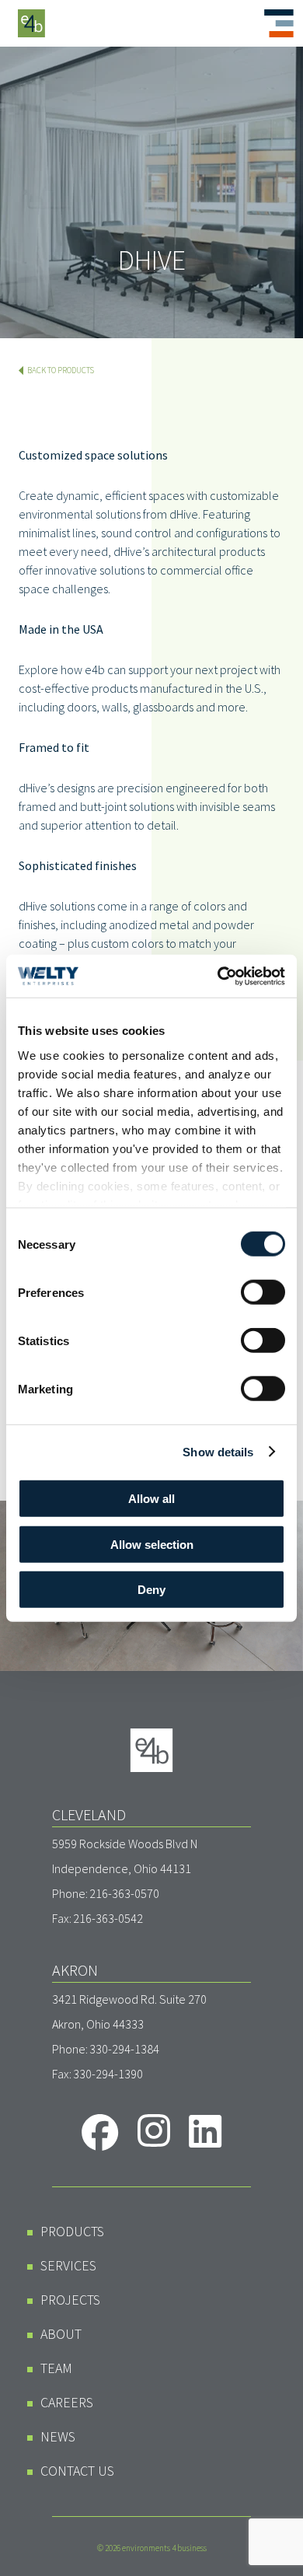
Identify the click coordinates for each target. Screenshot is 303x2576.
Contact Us (77, 2471)
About (61, 2334)
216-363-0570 (124, 1893)
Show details (218, 1451)
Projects (70, 2300)
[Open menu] (279, 23)
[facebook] (100, 2132)
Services (68, 2265)
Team (56, 2368)
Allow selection (152, 1544)
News (58, 2436)
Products (72, 2231)
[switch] (263, 1292)
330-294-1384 (124, 2049)
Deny (151, 1590)
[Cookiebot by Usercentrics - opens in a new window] (218, 976)
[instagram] (154, 2130)
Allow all (151, 1499)
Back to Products (61, 370)
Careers (67, 2402)
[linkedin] (205, 2131)
